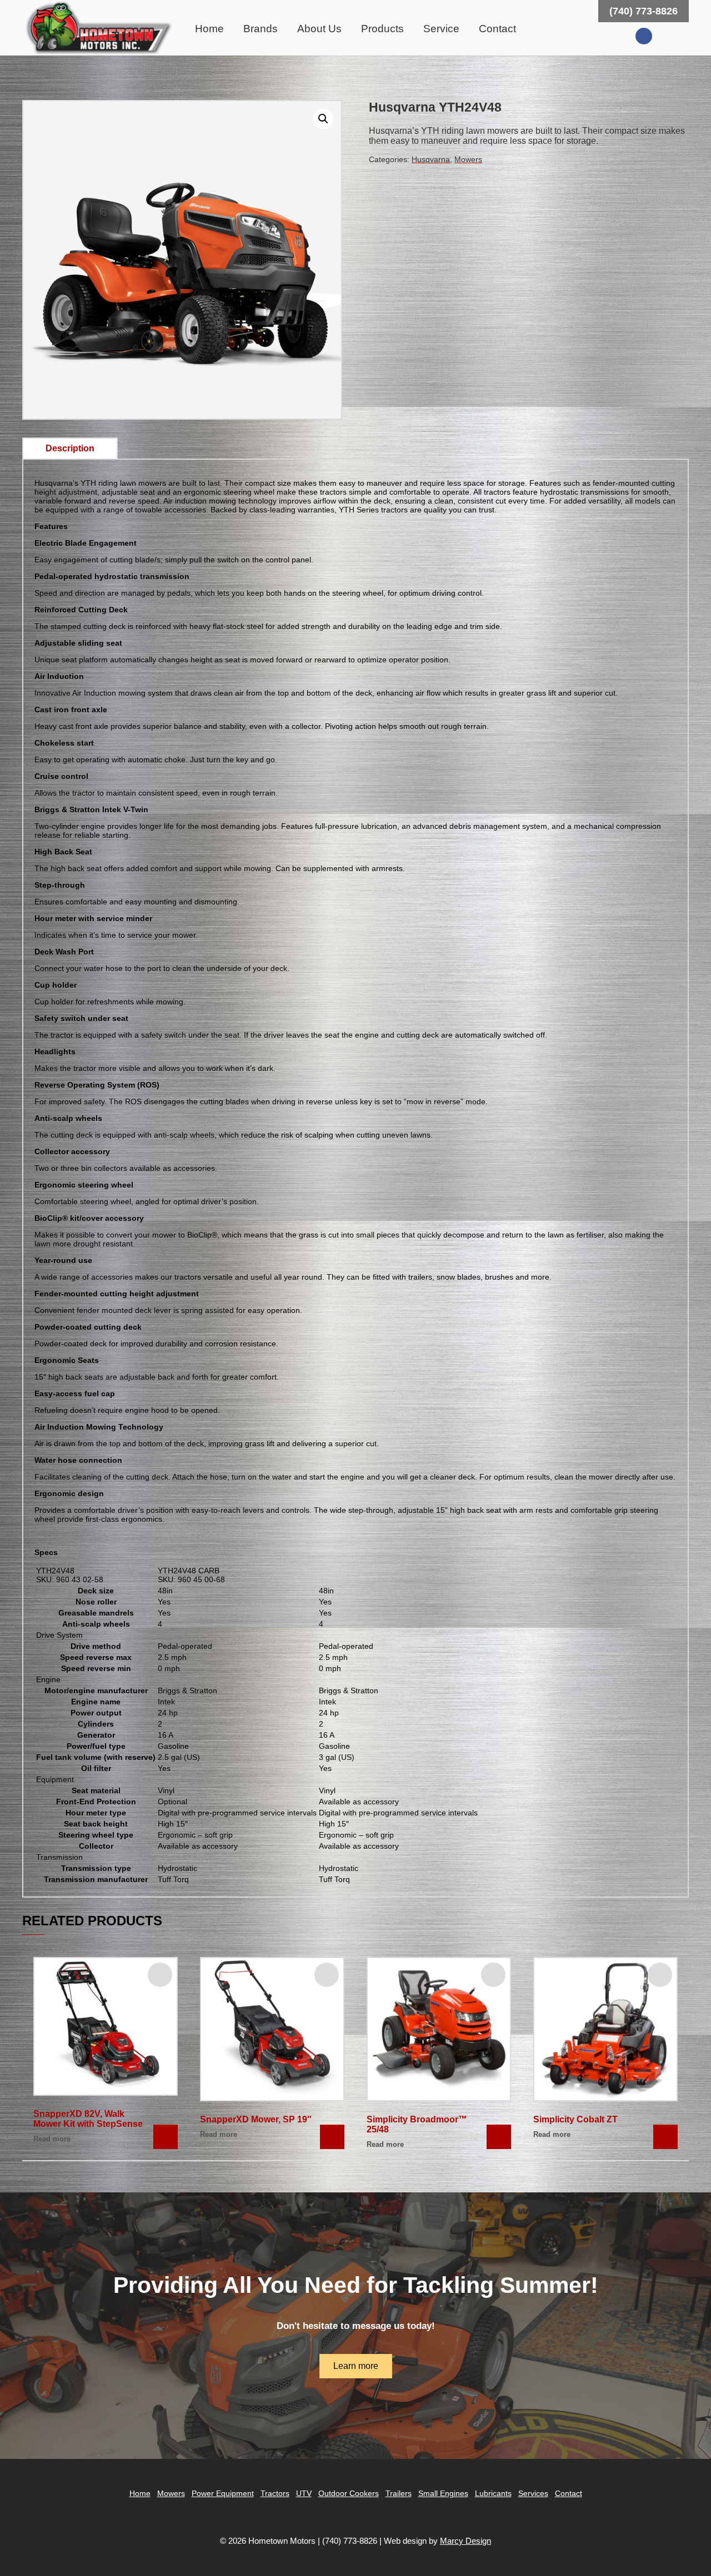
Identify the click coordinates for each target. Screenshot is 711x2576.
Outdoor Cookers (349, 2493)
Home (209, 29)
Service (441, 29)
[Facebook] (644, 36)
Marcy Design (465, 2541)
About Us (319, 29)
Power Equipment (223, 2493)
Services (533, 2493)
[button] (323, 119)
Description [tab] (70, 448)
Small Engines (443, 2493)
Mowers (468, 159)
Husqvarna (431, 159)
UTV (304, 2493)
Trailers (399, 2493)
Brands (261, 29)
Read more (52, 2139)
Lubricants (493, 2493)
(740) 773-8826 (644, 11)
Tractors (275, 2493)
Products (382, 29)
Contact (497, 29)
